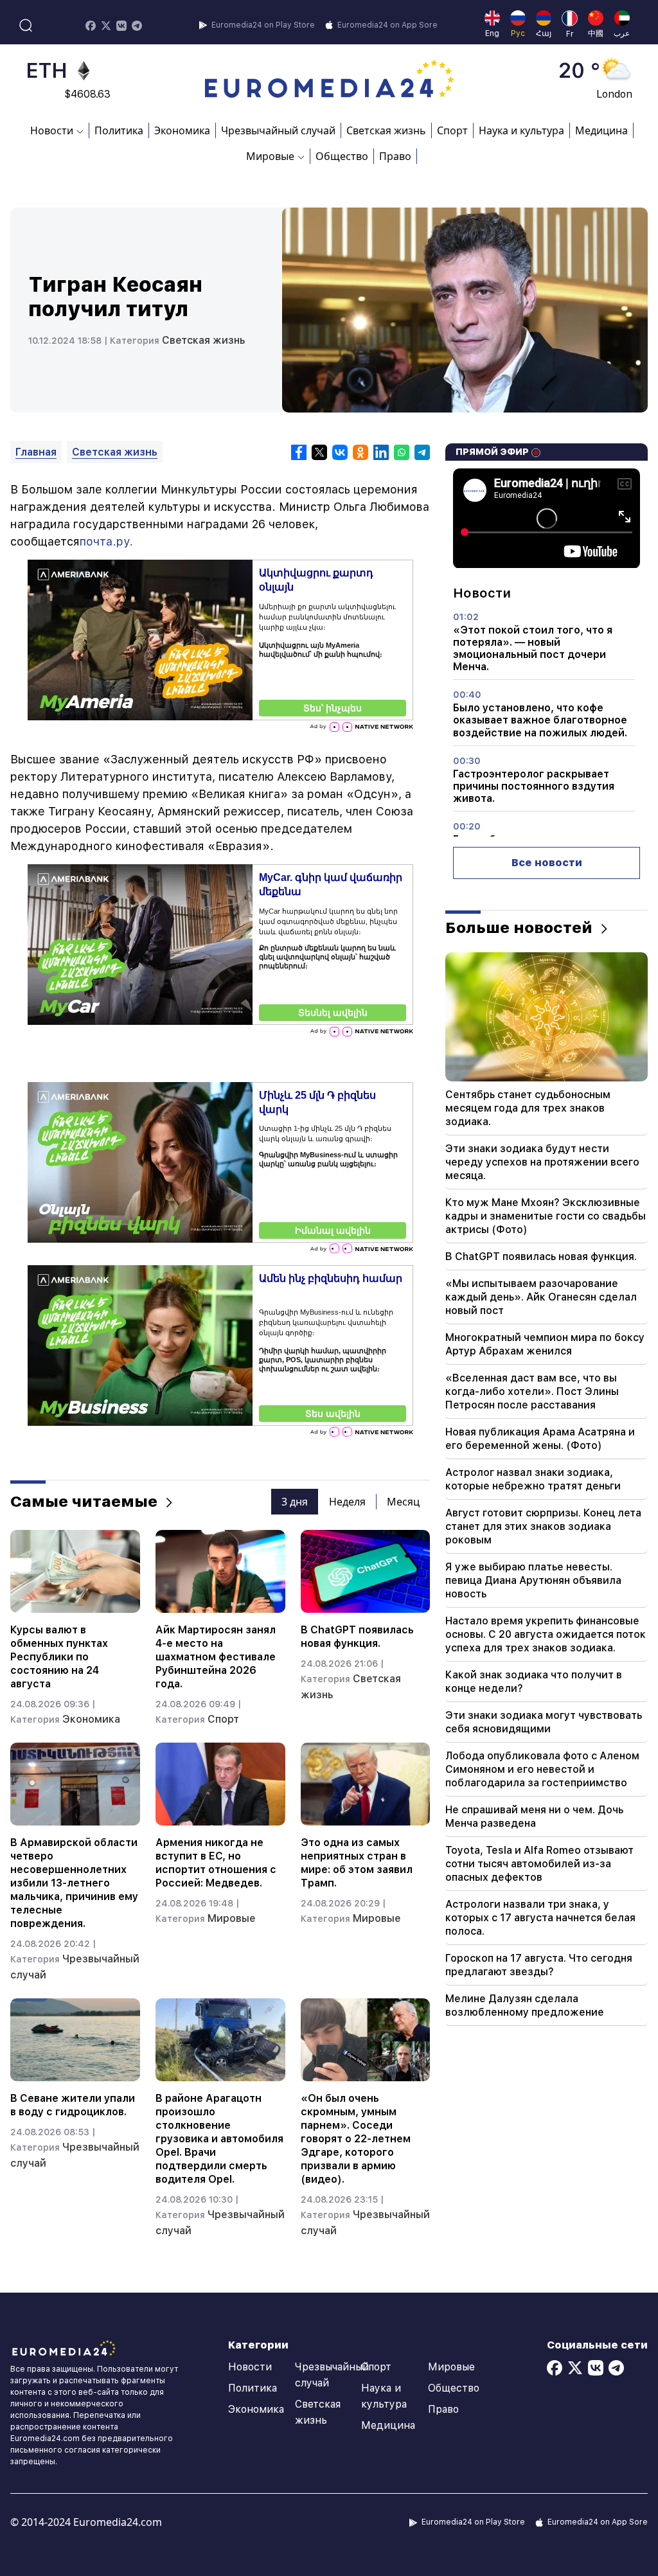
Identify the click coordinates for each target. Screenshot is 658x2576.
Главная (36, 452)
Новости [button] (52, 130)
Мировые (232, 1918)
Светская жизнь (386, 130)
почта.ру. (106, 541)
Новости (250, 2367)
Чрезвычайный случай (278, 130)
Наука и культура (521, 130)
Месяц (403, 1502)
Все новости (547, 863)
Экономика (182, 130)
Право (395, 156)
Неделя (347, 1502)
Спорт (452, 130)
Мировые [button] (270, 156)
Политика (119, 130)
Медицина (601, 130)
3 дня (295, 1502)
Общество (342, 156)
